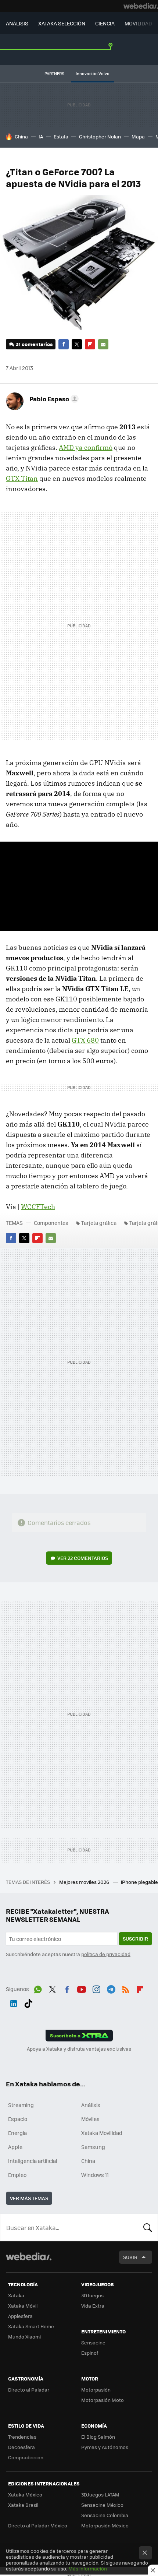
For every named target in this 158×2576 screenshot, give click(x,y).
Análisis (91, 2105)
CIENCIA (105, 23)
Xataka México (25, 2494)
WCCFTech (38, 1207)
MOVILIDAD (138, 23)
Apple (15, 2147)
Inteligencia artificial (33, 2161)
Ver (83, 1558)
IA (41, 136)
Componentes (51, 1223)
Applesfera (20, 2316)
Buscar (148, 2227)
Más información (88, 2568)
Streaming (21, 2105)
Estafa (61, 136)
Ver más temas (29, 2198)
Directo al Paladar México (38, 2525)
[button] (53, 399)
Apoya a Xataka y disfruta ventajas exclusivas (79, 2049)
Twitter (77, 344)
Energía (17, 2133)
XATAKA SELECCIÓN (62, 23)
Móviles (90, 2119)
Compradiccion (26, 2457)
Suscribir (135, 1939)
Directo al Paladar (29, 2390)
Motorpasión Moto (103, 2400)
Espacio (18, 2119)
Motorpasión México (105, 2525)
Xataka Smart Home (31, 2326)
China (21, 136)
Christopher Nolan (100, 136)
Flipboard (90, 344)
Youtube (82, 1988)
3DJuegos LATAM (100, 2494)
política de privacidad (106, 1954)
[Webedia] (141, 6)
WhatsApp (38, 1988)
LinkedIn (14, 2002)
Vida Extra (93, 2306)
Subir (130, 2257)
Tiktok (28, 2002)
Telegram (111, 1988)
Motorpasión (96, 2390)
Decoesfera (21, 2447)
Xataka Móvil (23, 2306)
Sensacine (93, 2342)
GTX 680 (85, 1040)
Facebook (64, 344)
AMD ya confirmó (86, 447)
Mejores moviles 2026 (85, 1882)
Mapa (138, 136)
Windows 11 (95, 2175)
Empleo (17, 2175)
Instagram (96, 1988)
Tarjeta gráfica (99, 1223)
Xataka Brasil (23, 2505)
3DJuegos (92, 2295)
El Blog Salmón (98, 2437)
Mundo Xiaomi (24, 2337)
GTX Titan (22, 478)
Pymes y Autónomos (105, 2447)
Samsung (93, 2147)
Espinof (90, 2353)
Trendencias (22, 2437)
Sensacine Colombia (105, 2515)
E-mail (103, 344)
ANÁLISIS (17, 23)
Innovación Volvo (93, 73)
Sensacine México (102, 2505)
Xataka (16, 2295)
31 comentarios (34, 344)
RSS (126, 1988)
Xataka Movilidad (102, 2133)
